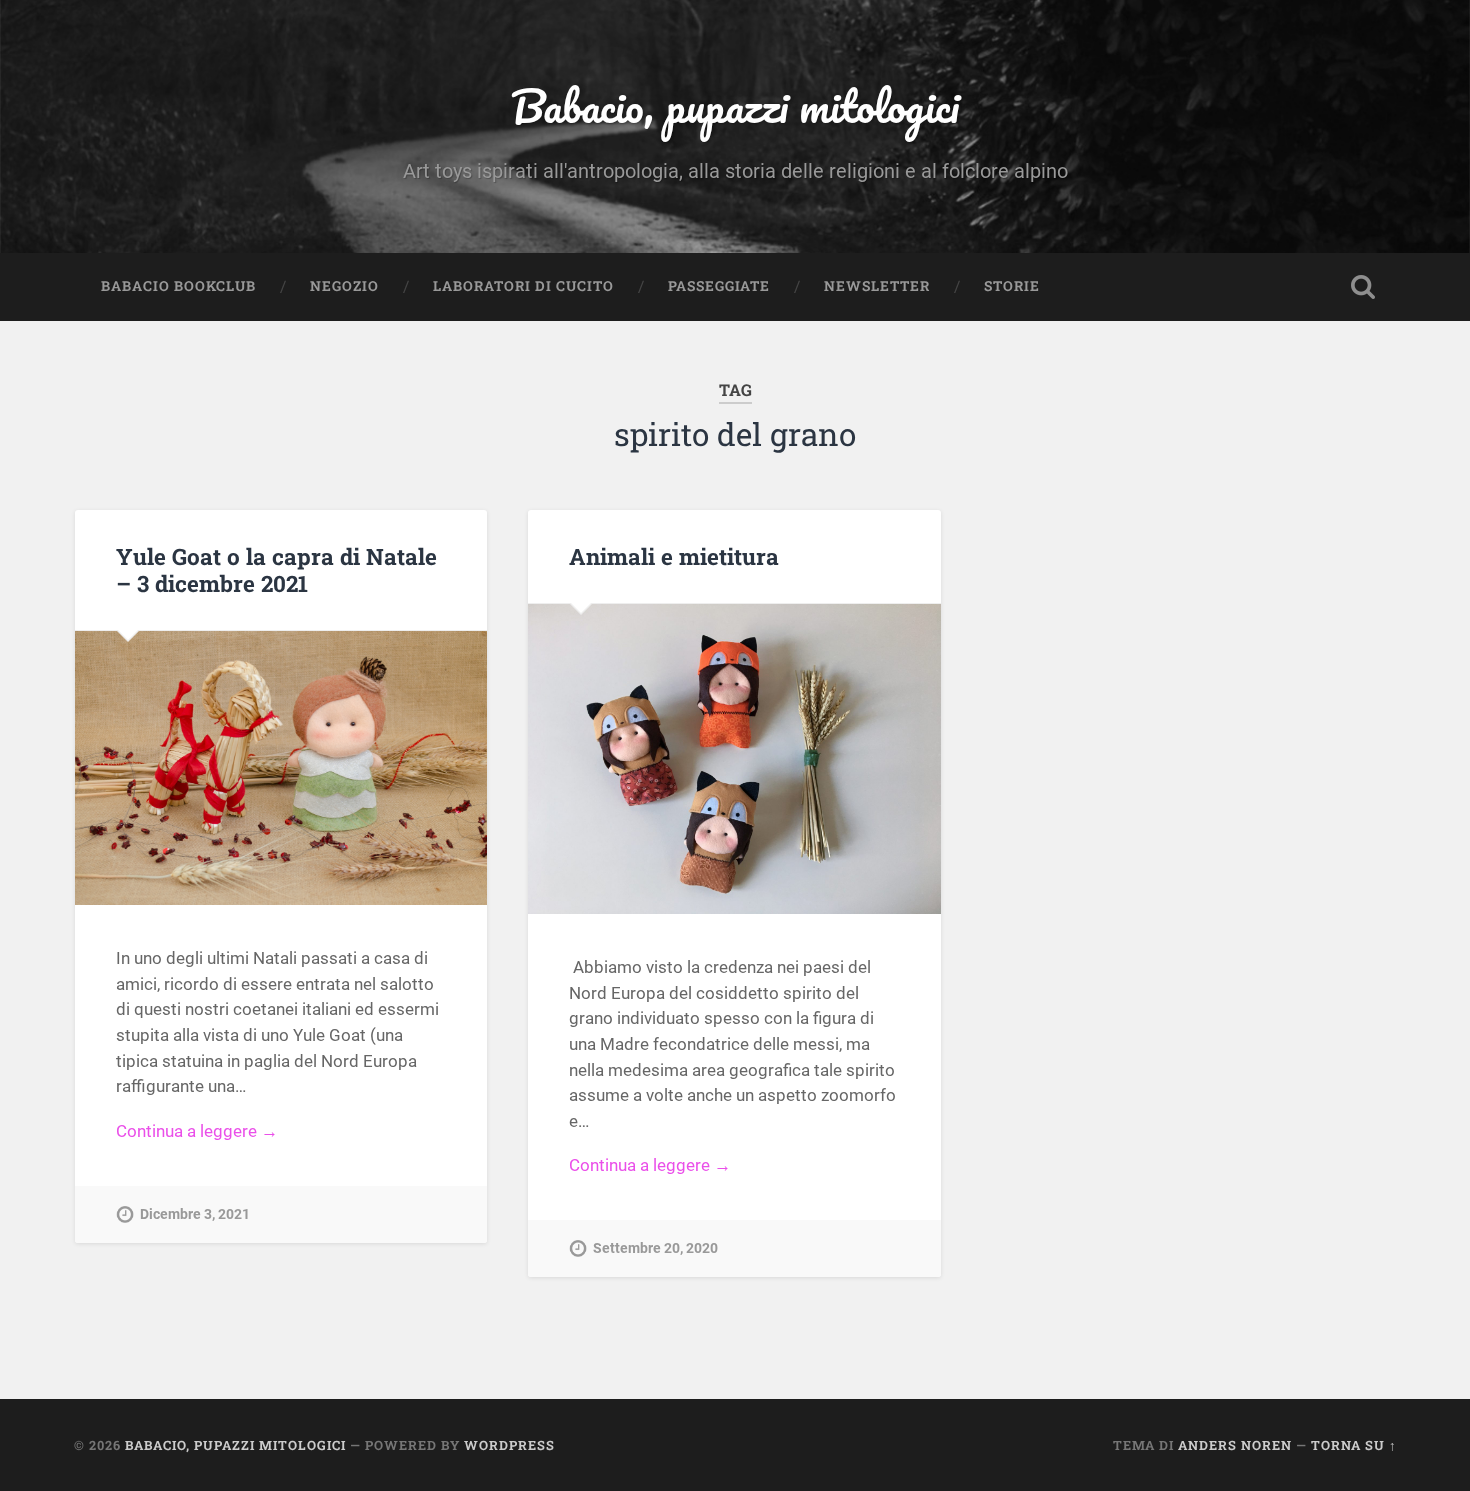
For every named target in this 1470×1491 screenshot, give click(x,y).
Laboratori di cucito (523, 286)
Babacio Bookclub (178, 286)
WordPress (509, 1445)
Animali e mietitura (674, 556)
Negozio (344, 286)
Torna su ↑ (1354, 1445)
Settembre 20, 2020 (655, 1248)
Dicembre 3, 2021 (195, 1214)
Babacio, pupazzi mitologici (735, 105)
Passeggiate (719, 286)
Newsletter (877, 286)
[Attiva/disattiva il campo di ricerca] (1363, 287)
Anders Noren (1235, 1445)
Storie (1012, 286)
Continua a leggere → (197, 1131)
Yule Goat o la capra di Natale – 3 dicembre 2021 (276, 569)
